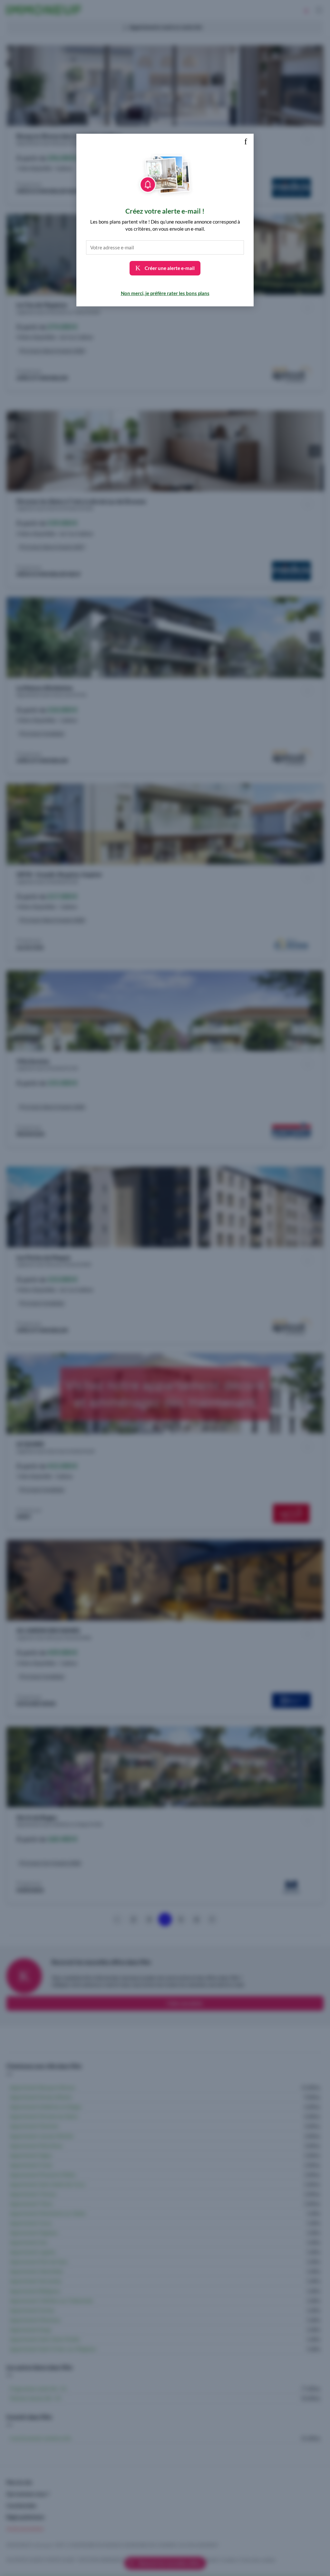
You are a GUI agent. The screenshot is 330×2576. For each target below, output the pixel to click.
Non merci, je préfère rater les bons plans (165, 293)
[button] (246, 142)
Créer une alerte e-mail (169, 268)
